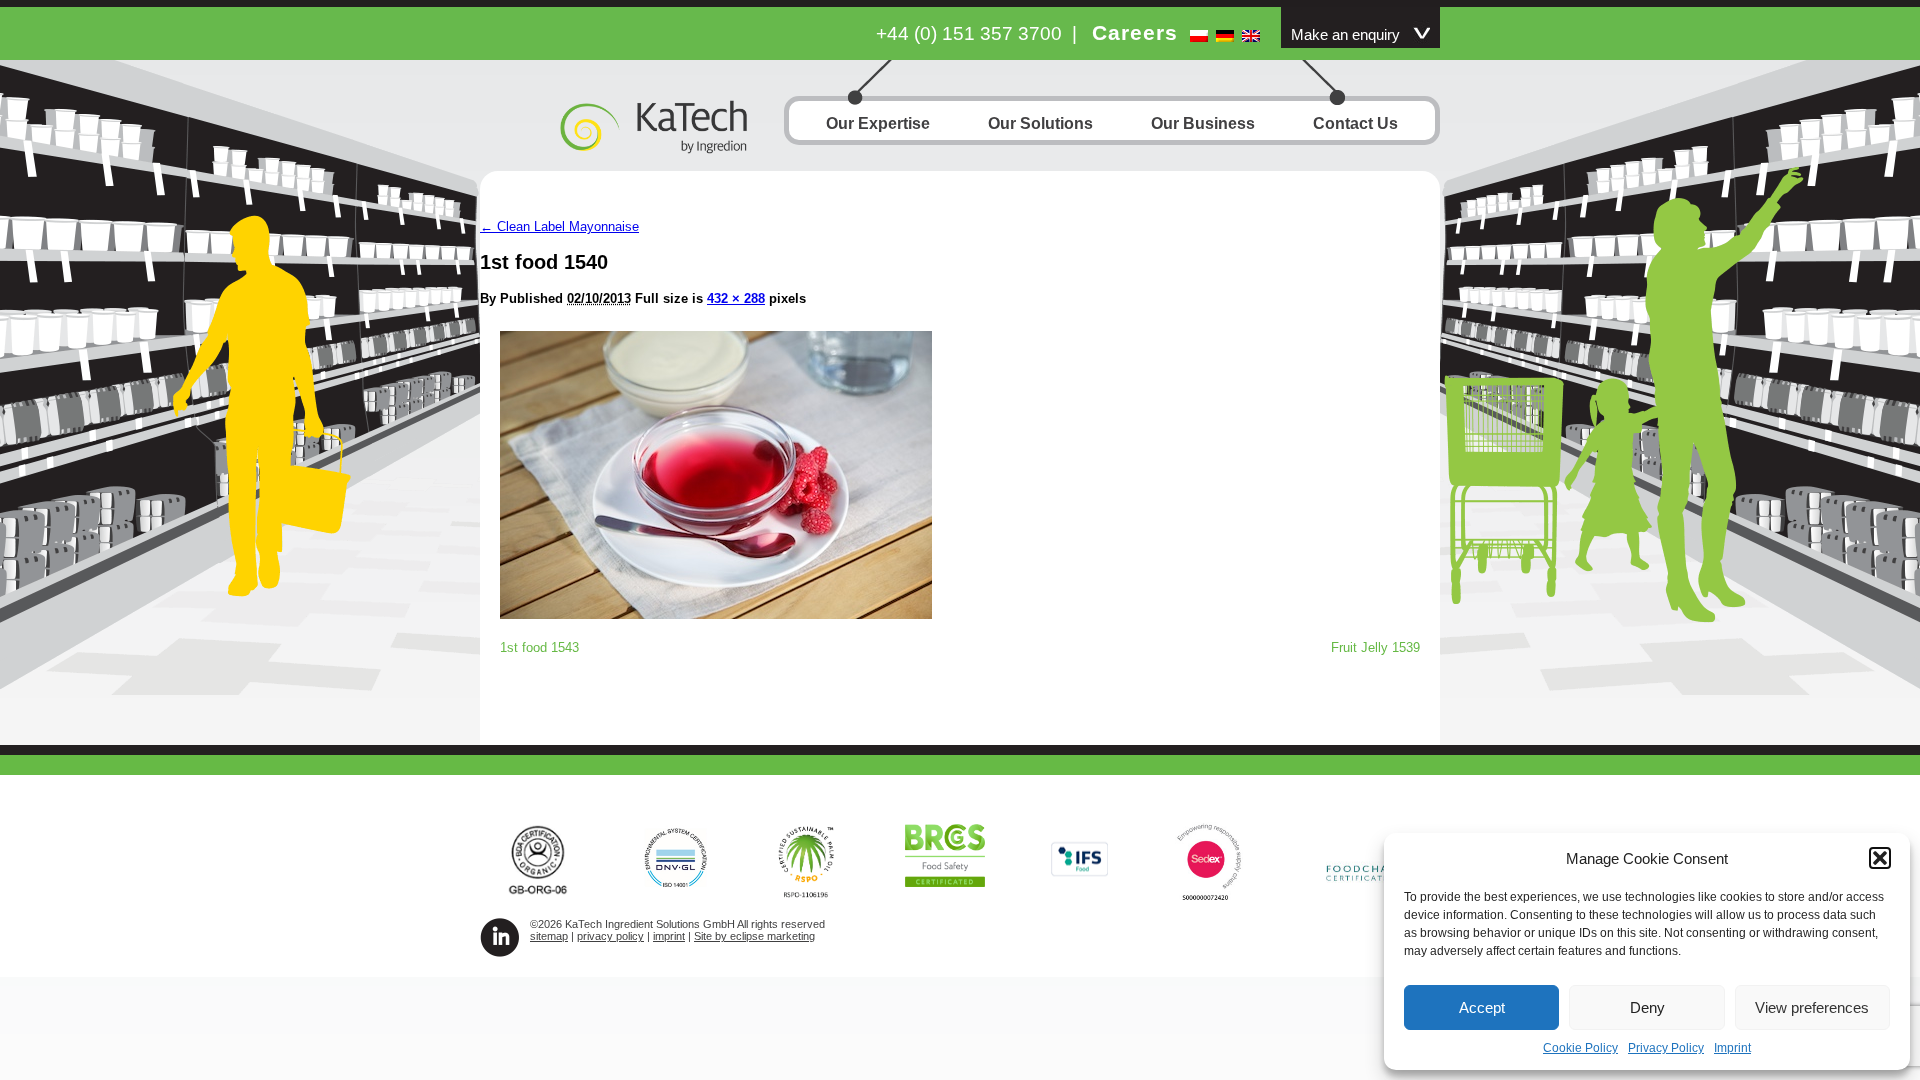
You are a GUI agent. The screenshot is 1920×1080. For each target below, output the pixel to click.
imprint (669, 936)
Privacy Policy (1666, 1048)
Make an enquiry (1345, 35)
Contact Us (1355, 123)
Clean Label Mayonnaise (559, 226)
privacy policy (610, 936)
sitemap (549, 936)
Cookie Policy (1580, 1048)
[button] (1880, 858)
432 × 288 (736, 298)
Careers (1135, 32)
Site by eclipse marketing (754, 936)
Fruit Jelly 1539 (1375, 647)
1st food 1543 (539, 647)
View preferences (1812, 1007)
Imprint (1732, 1048)
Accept (1482, 1007)
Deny (1647, 1007)
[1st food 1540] (716, 613)
